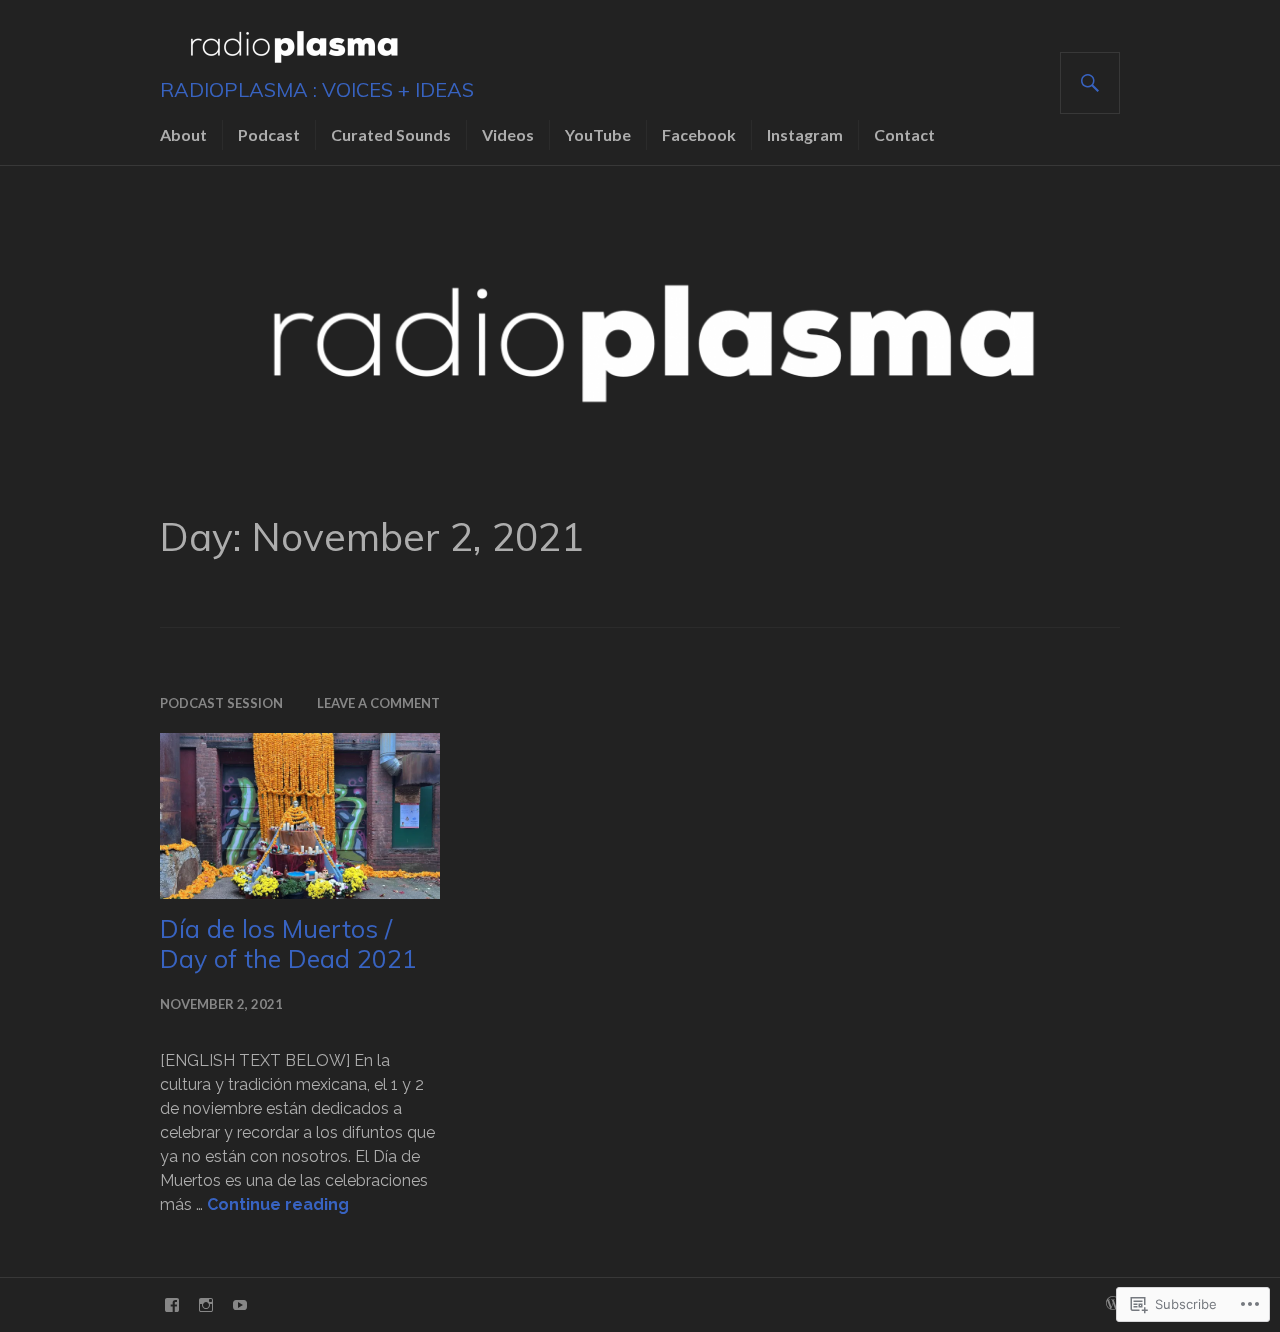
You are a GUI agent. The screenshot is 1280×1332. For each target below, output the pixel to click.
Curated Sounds (391, 134)
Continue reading (278, 1204)
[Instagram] (206, 1305)
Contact (904, 134)
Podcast (269, 134)
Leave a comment (378, 703)
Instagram (805, 134)
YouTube (598, 134)
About (183, 134)
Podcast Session (221, 703)
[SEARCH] (1090, 83)
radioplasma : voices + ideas (317, 89)
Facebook (699, 134)
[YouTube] (240, 1305)
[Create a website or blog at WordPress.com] (1113, 1304)
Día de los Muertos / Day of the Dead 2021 (288, 943)
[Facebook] (172, 1305)
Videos (508, 134)
